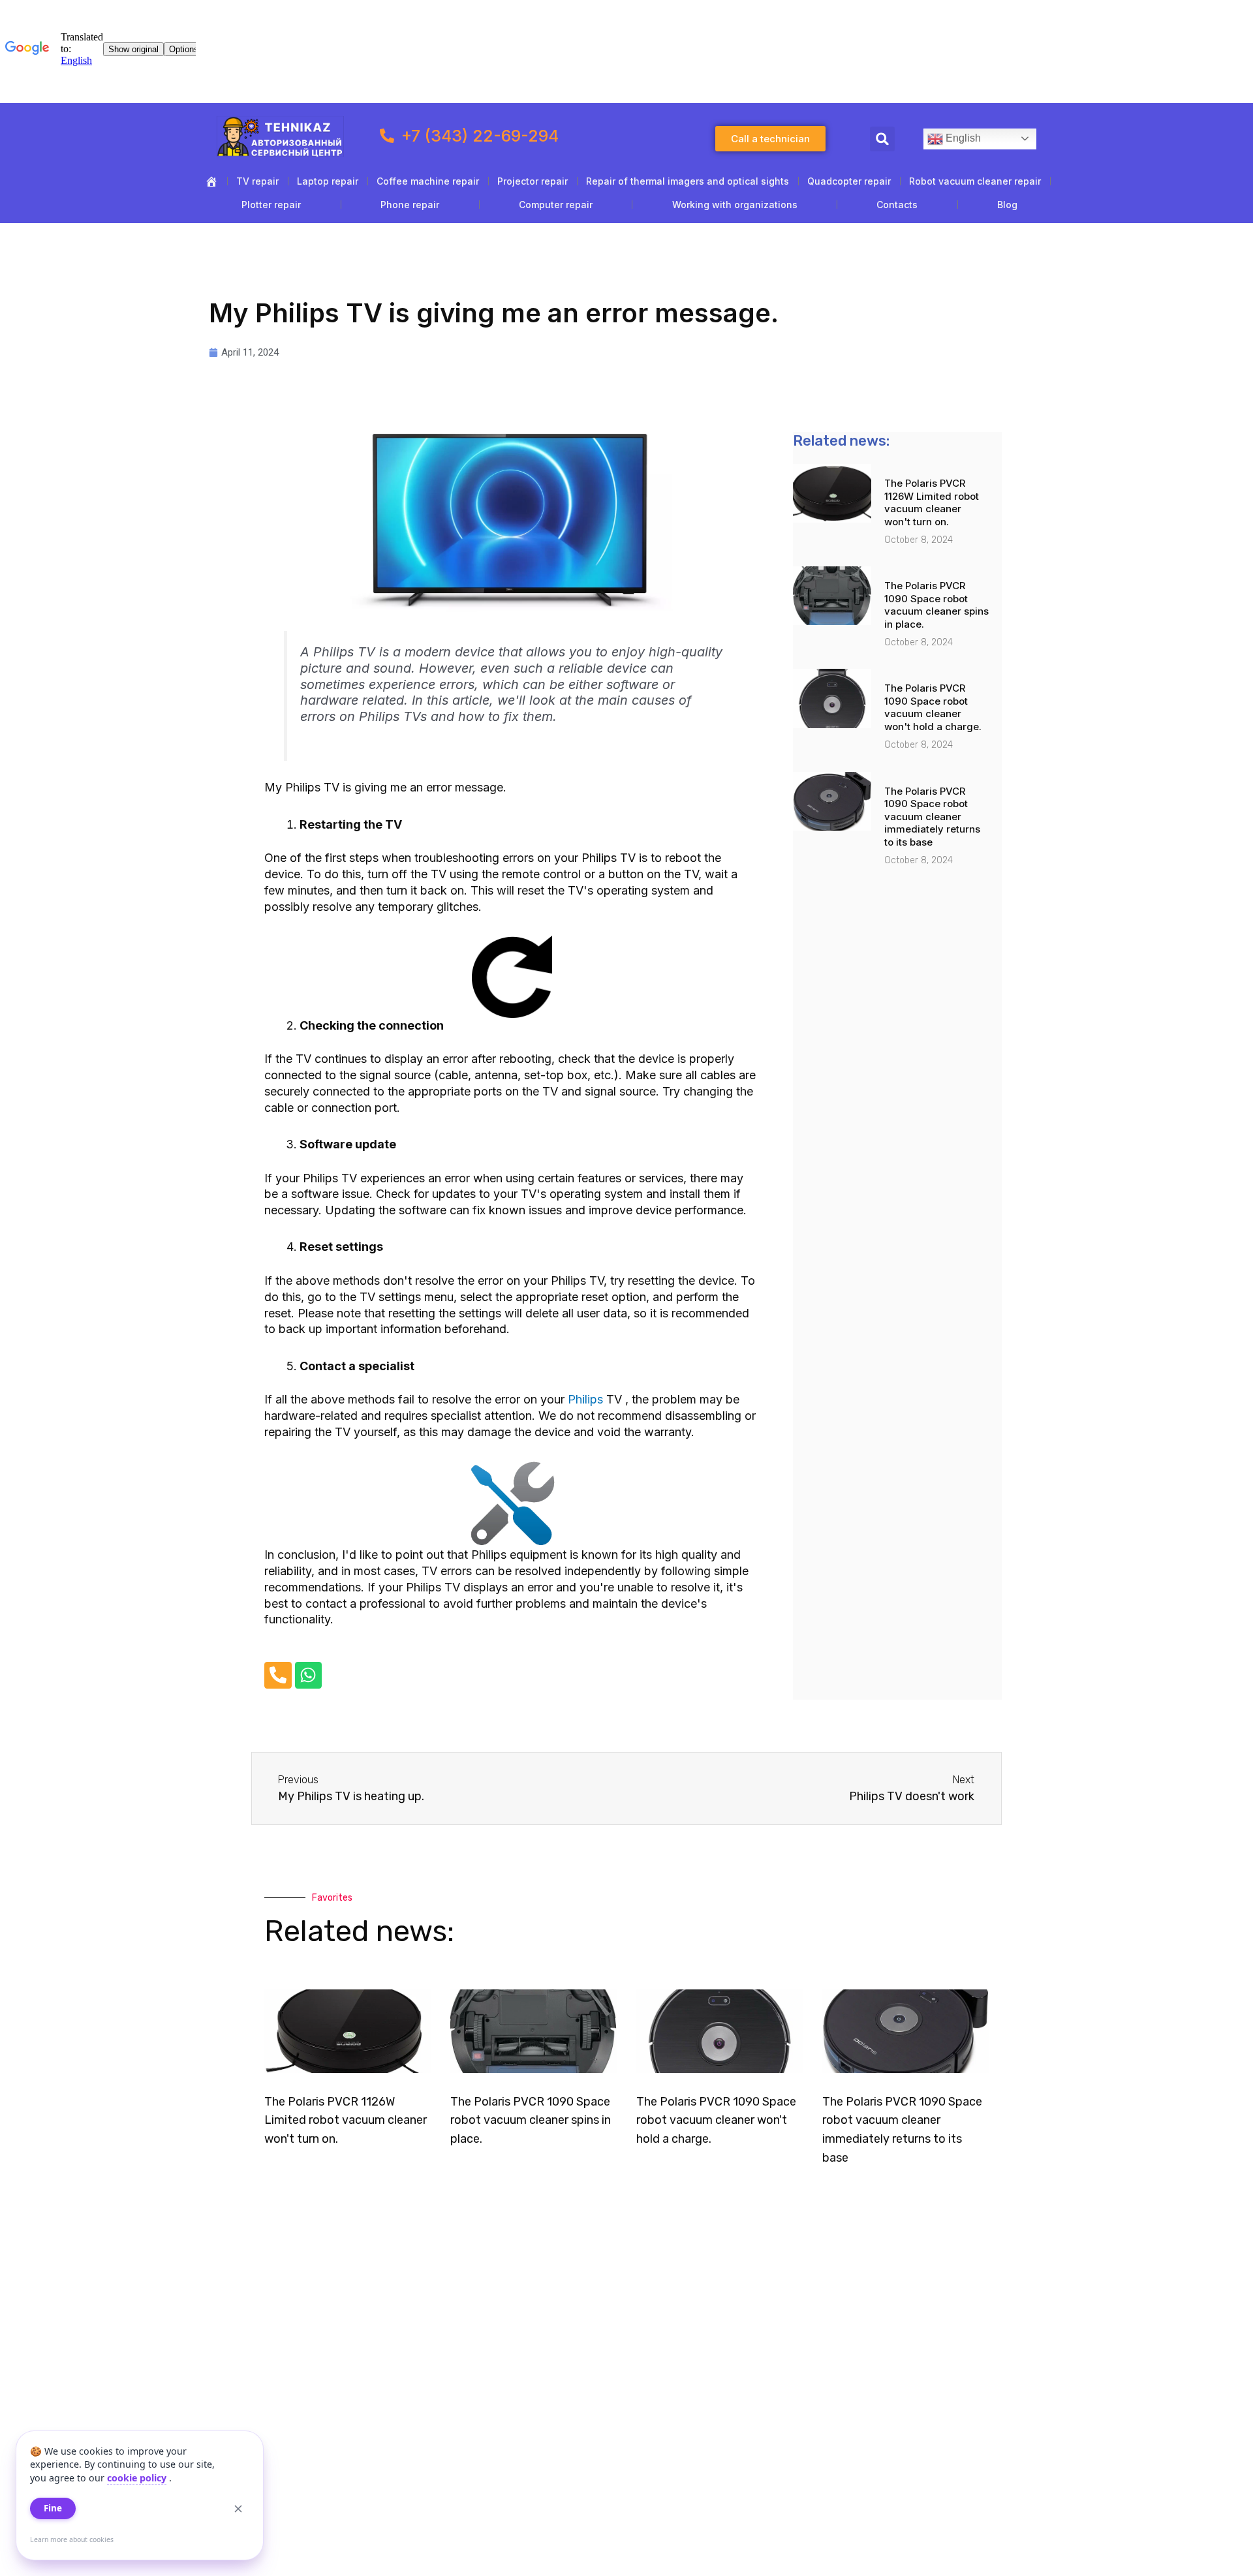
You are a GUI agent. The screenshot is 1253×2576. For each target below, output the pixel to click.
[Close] (238, 2509)
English (962, 138)
